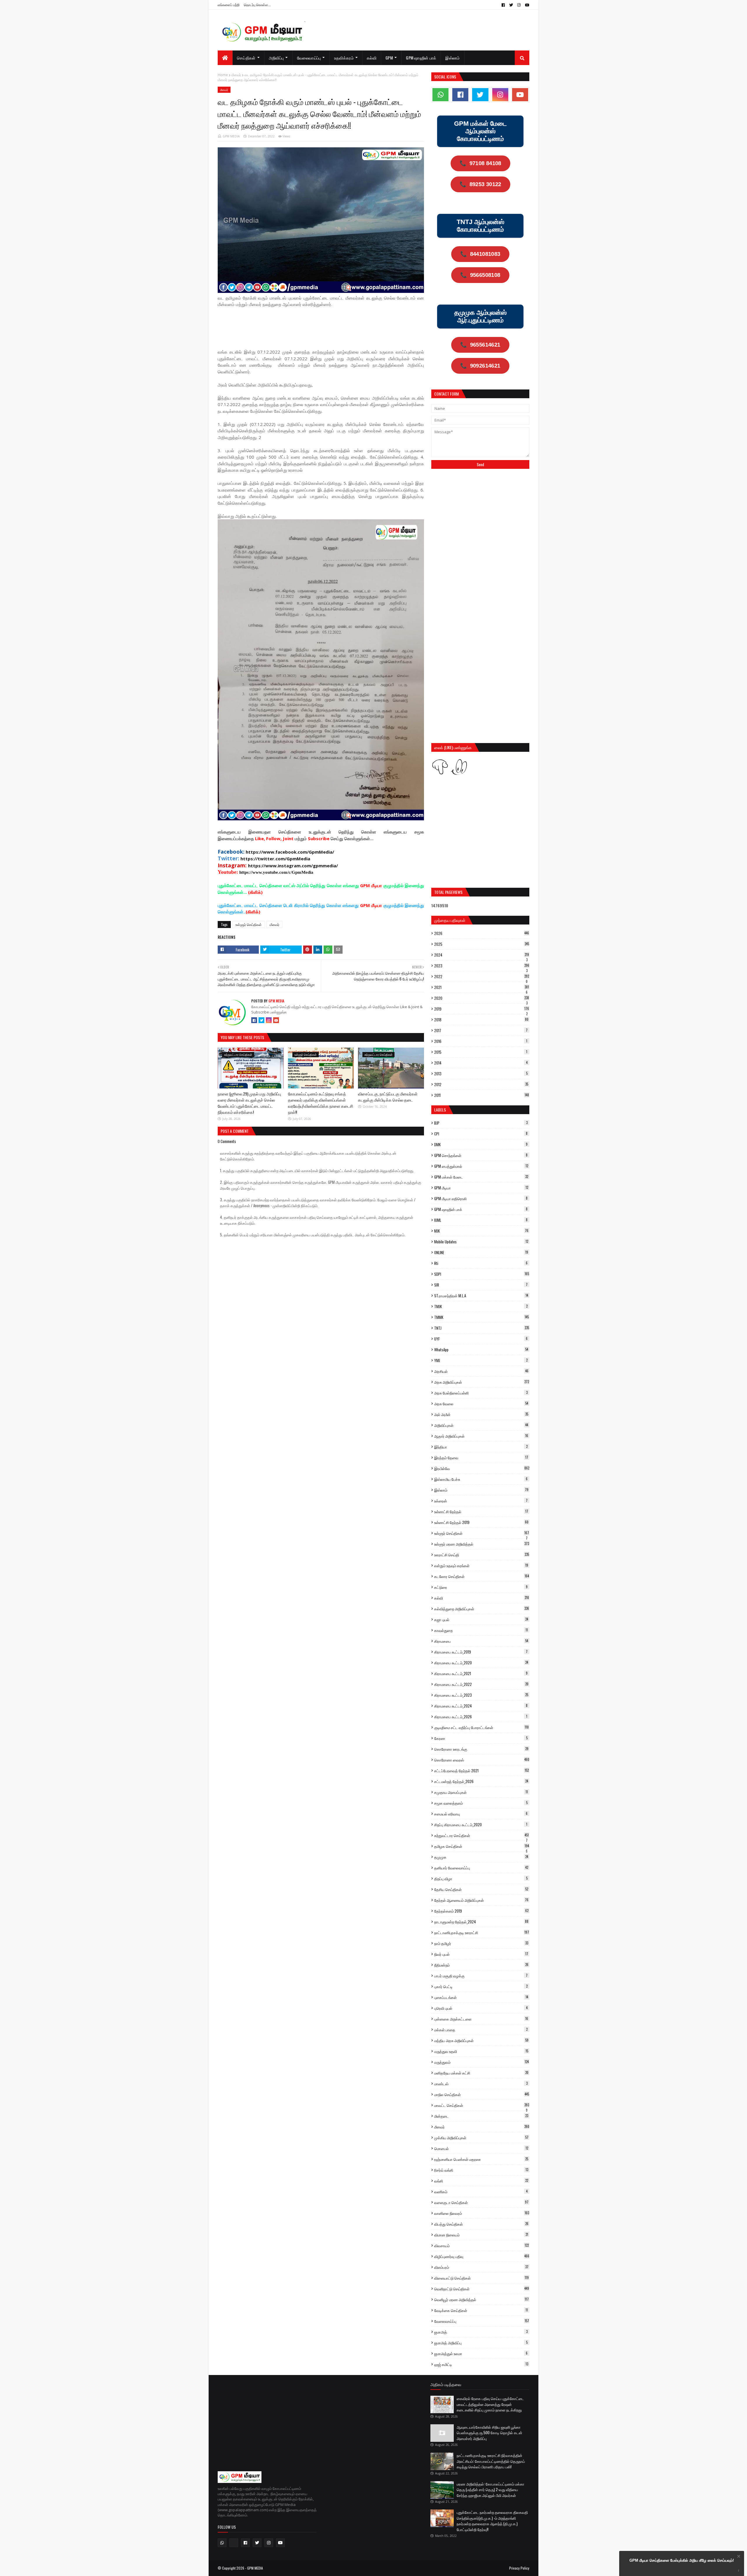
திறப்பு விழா (481, 1878)
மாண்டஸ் (481, 2084)
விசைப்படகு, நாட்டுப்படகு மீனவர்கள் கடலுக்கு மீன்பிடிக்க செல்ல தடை (388, 1097)
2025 (482, 944)
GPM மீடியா (481, 1188)
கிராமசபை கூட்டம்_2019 (481, 1652)
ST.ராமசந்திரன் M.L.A (481, 1296)
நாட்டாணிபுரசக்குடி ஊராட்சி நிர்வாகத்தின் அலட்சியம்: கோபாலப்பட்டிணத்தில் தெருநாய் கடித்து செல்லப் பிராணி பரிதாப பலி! (491, 2461)
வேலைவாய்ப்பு (482, 2321)
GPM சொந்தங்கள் (481, 1155)
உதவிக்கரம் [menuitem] (344, 58)
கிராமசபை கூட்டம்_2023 (481, 1695)
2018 (481, 1020)
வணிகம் (481, 2191)
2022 (482, 976)
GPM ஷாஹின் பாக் (481, 1209)
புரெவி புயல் (481, 2008)
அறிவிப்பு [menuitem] (276, 58)
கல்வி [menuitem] (372, 58)
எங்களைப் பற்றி (229, 5)
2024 (482, 955)
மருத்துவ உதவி (481, 2051)
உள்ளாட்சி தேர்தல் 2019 (481, 1522)
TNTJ (482, 1328)
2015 (481, 1052)
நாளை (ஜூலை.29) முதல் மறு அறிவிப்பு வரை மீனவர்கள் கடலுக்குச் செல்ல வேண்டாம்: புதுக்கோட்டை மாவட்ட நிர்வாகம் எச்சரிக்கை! (249, 1103)
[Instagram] (269, 1020)
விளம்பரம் (481, 2267)
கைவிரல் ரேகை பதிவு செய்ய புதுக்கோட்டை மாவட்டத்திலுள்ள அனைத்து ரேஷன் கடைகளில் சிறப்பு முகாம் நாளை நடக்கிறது (490, 2404)
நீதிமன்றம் (481, 1965)
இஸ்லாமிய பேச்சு (481, 1479)
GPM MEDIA (231, 136)
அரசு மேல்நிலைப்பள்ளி (481, 1393)
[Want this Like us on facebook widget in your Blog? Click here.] (739, 2571)
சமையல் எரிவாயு (481, 1814)
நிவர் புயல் (481, 1954)
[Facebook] (254, 1020)
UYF (481, 1339)
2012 (481, 1084)
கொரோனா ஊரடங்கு (481, 1749)
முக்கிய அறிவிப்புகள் (481, 2138)
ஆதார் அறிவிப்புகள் (481, 1436)
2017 (481, 1030)
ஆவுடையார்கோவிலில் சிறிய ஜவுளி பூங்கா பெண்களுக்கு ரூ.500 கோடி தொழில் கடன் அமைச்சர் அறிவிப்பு (489, 2433)
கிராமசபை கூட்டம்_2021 (481, 1673)
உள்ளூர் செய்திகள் (249, 924)
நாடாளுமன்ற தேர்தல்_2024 (481, 1922)
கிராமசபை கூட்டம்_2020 (481, 1663)
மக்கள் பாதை (481, 2030)
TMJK (481, 1306)
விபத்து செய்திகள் (481, 2224)
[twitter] (511, 5)
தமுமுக (481, 1857)
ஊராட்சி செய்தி (482, 1555)
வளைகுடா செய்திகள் (481, 2202)
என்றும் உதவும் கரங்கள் (481, 1565)
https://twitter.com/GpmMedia (275, 859)
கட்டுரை (481, 1587)
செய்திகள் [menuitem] (246, 58)
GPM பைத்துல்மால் (481, 1166)
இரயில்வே (482, 1468)
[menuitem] (225, 58)
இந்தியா (481, 1447)
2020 (482, 998)
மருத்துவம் (481, 2062)
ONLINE (481, 1252)
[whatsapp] (440, 95)
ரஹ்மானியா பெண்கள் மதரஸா (481, 2159)
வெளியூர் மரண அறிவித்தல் (481, 2299)
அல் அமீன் (481, 1414)
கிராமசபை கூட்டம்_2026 (481, 1717)
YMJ (481, 1360)
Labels (440, 1110)
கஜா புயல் (481, 1619)
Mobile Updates (481, 1242)
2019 (482, 1009)
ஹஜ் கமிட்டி (481, 2364)
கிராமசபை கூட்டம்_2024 (481, 1706)
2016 (481, 1041)
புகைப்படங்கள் (481, 1997)
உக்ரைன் (481, 1501)
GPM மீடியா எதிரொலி (481, 1198)
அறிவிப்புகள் (481, 1425)
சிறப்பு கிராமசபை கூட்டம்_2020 (481, 1824)
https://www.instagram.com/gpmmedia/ (293, 866)
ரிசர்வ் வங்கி (481, 2170)
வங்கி (481, 2181)
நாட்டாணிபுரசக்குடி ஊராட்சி (482, 1932)
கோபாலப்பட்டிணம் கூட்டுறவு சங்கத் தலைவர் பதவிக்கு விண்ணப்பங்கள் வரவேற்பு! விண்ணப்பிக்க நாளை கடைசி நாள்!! (321, 1103)
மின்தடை (481, 2116)
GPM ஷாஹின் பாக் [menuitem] (421, 58)
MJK (481, 1231)
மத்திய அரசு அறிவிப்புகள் (481, 2040)
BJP (481, 1123)
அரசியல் (481, 1371)
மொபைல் (481, 2148)
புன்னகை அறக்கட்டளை (481, 2019)
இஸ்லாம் (481, 1490)
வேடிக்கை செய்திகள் (481, 2310)
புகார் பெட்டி (481, 1986)
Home (223, 75)
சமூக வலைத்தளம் (481, 1803)
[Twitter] (261, 1020)
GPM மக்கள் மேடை (481, 1177)
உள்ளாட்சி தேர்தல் (481, 1511)
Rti (481, 1263)
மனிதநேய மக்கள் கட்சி (481, 2073)
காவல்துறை (481, 1630)
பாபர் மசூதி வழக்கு (481, 1976)
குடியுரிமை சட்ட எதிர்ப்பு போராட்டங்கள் (481, 1727)
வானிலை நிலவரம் (482, 2213)
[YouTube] (276, 1020)
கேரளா (481, 1738)
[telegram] (234, 2543)
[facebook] (503, 5)
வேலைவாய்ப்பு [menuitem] (309, 58)
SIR (481, 1285)
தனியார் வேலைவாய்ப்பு (481, 1868)
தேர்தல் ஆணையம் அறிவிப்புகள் (481, 1900)
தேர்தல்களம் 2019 (481, 1911)
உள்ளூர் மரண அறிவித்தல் (482, 1544)
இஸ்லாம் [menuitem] (452, 58)
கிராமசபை (481, 1641)
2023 (482, 966)
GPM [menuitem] (389, 58)
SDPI (482, 1274)
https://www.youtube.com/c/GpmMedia (276, 872)
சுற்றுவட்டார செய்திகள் (481, 1835)
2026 (482, 933)
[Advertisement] (324, 327)
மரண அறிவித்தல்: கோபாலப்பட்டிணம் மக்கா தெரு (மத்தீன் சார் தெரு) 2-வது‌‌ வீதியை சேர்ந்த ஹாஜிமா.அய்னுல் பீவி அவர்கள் (491, 2490)
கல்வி (482, 1598)
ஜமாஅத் (481, 2332)
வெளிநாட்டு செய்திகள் (482, 2289)
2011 (482, 1095)
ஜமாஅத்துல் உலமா (481, 2353)
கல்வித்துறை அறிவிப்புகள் (482, 1609)
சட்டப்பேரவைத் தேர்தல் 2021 (481, 1771)
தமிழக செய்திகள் (482, 1846)
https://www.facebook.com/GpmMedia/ (290, 852)
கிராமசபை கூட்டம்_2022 (481, 1684)
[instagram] (519, 5)
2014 (481, 1063)
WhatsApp (481, 1350)
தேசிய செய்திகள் (481, 1889)
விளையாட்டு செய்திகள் (481, 2278)
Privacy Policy (519, 2568)
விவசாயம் (481, 2245)
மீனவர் (236, 75)
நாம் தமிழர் (481, 1943)
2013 (481, 1074)
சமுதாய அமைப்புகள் (481, 1792)
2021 (482, 987)
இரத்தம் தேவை (481, 1457)
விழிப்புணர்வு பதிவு (482, 2256)
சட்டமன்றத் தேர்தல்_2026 (481, 1781)
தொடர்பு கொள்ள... (257, 5)
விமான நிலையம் (481, 2235)
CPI (481, 1134)
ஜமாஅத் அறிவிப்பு (481, 2343)
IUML (481, 1220)
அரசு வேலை (481, 1404)
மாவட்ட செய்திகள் (482, 2105)
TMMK (481, 1317)
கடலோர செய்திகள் (482, 1576)
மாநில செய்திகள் (482, 2094)
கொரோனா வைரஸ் (482, 1760)
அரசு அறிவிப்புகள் (482, 1382)
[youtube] (526, 5)
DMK (481, 1144)
